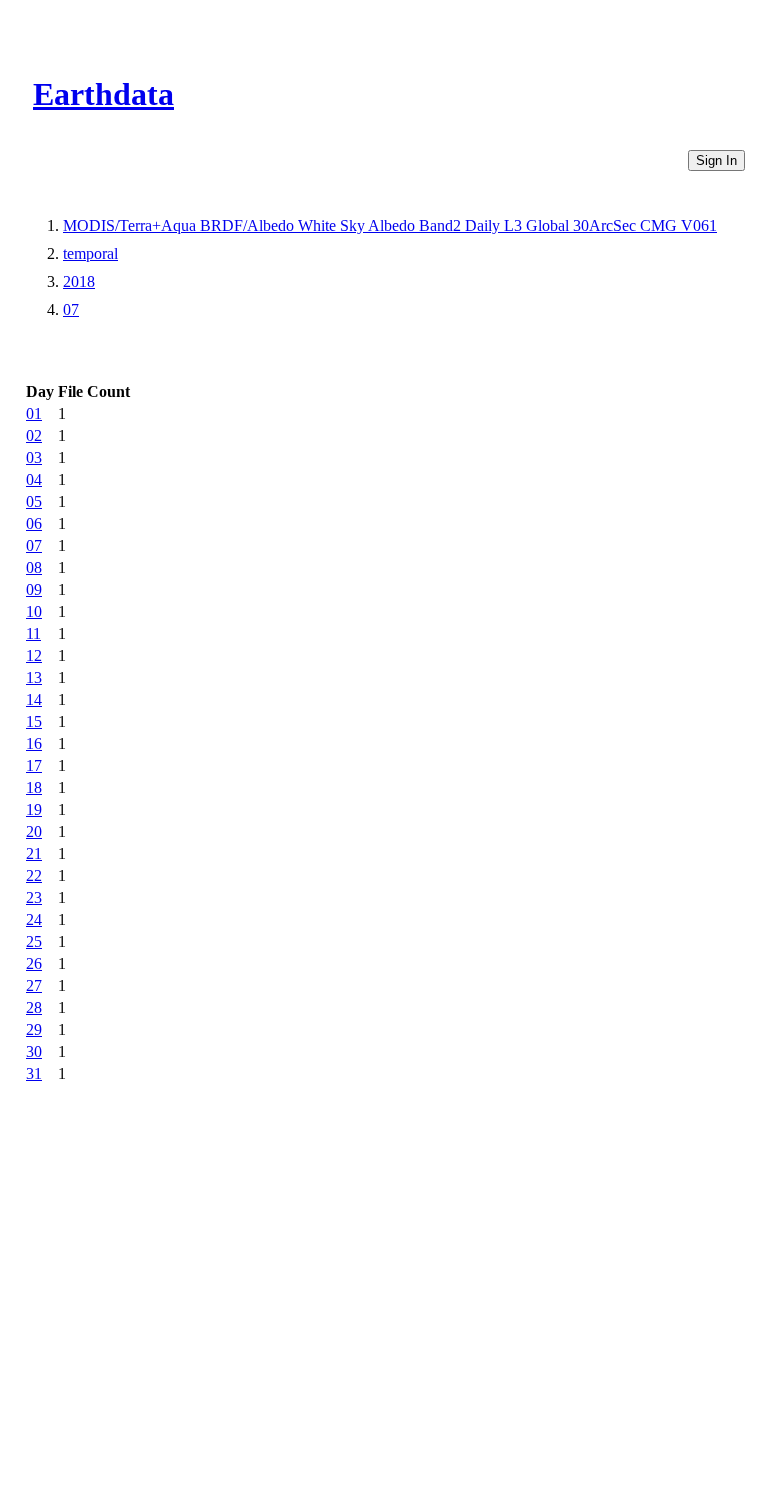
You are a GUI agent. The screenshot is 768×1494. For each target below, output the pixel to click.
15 (34, 721)
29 (34, 1029)
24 (34, 919)
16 (34, 743)
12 (34, 655)
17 (34, 765)
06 (34, 523)
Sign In (716, 160)
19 (34, 809)
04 (34, 479)
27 (34, 985)
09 (34, 589)
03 (34, 457)
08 (34, 567)
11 (33, 633)
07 (71, 309)
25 (34, 941)
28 (34, 1007)
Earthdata (103, 94)
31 (34, 1073)
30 (34, 1051)
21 (34, 853)
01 (34, 413)
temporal (90, 253)
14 (34, 699)
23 (34, 897)
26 (34, 963)
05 (34, 501)
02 (34, 435)
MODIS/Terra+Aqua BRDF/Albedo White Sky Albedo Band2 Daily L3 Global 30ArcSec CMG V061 (390, 225)
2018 (79, 281)
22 (34, 875)
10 (34, 611)
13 (34, 677)
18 (34, 787)
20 (34, 831)
